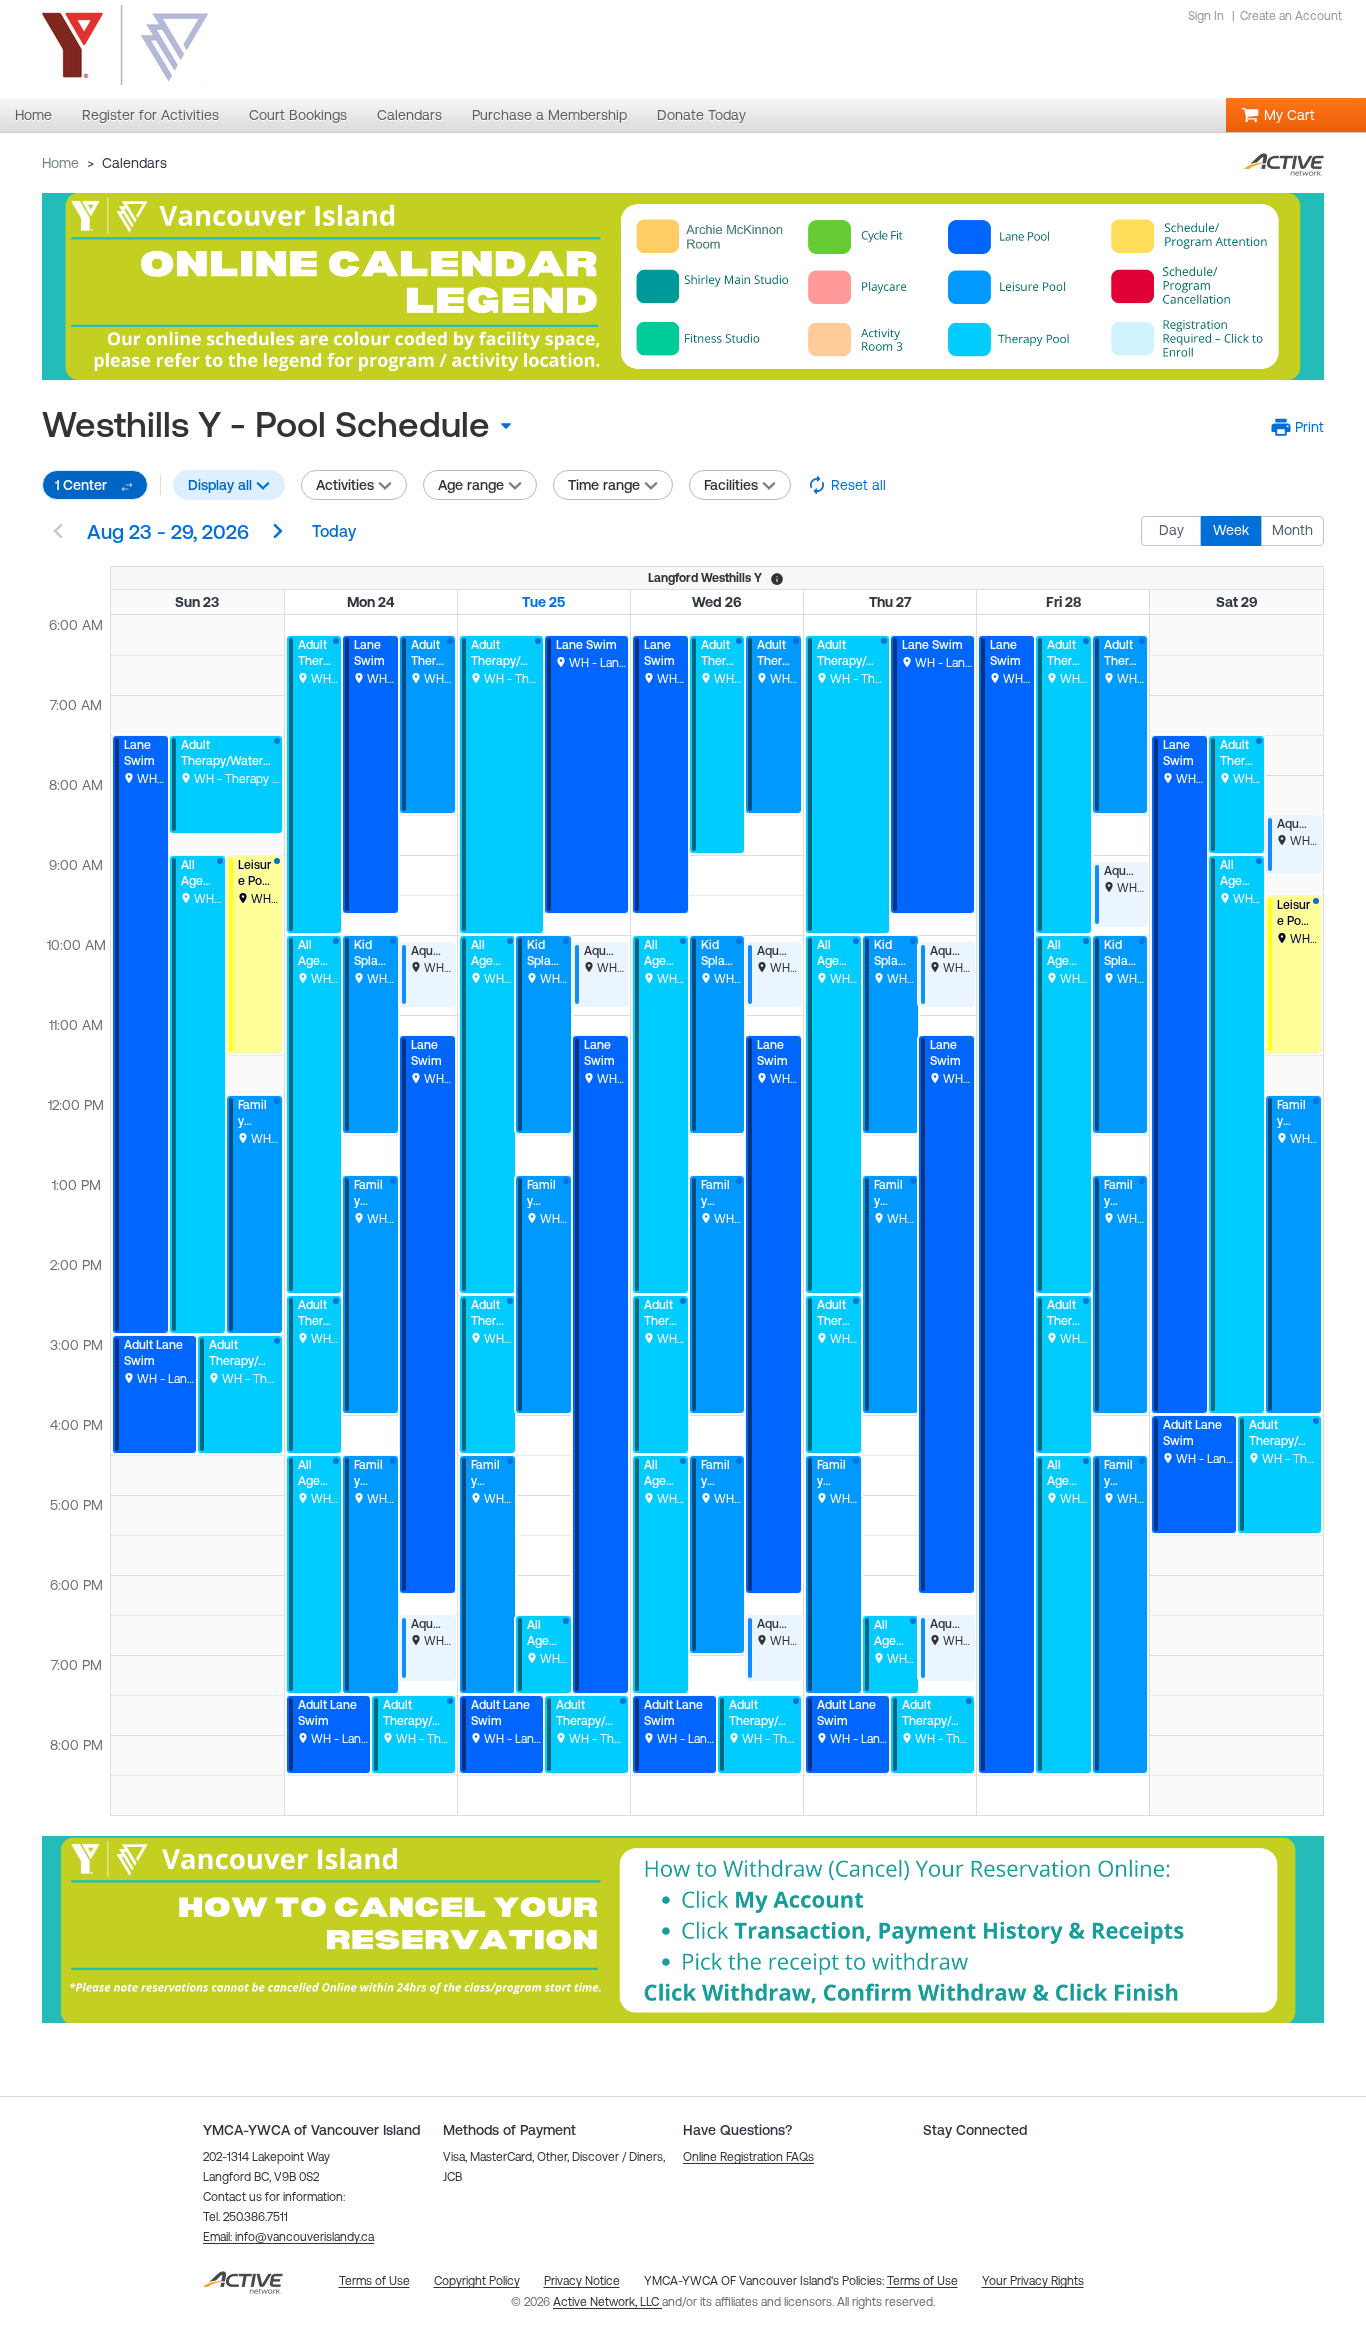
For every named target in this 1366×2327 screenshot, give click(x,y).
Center (81, 485)
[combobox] (284, 425)
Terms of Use (922, 2281)
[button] (1297, 427)
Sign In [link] (1206, 16)
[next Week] (278, 533)
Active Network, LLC (607, 2302)
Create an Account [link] (1291, 16)
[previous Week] (58, 533)
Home (60, 163)
